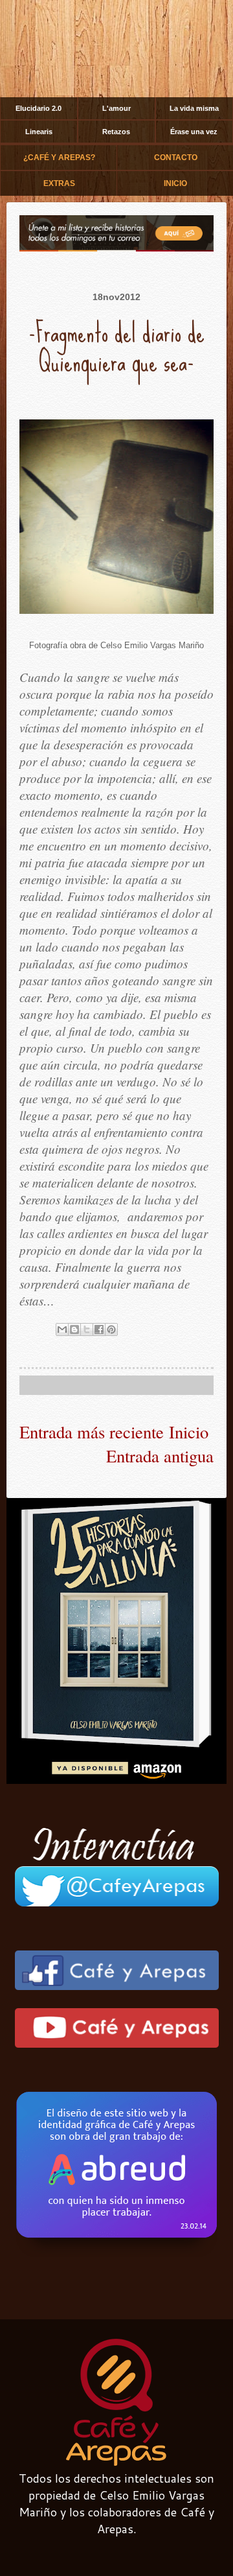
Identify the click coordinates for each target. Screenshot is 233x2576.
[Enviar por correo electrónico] (62, 1329)
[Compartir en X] (87, 1329)
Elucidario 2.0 (39, 108)
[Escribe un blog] (74, 1329)
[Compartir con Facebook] (99, 1329)
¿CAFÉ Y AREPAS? (59, 158)
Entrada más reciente (92, 1432)
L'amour (116, 108)
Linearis (39, 132)
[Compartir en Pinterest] (111, 1329)
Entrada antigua (160, 1456)
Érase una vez (194, 132)
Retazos (116, 132)
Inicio (189, 1432)
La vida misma (194, 108)
